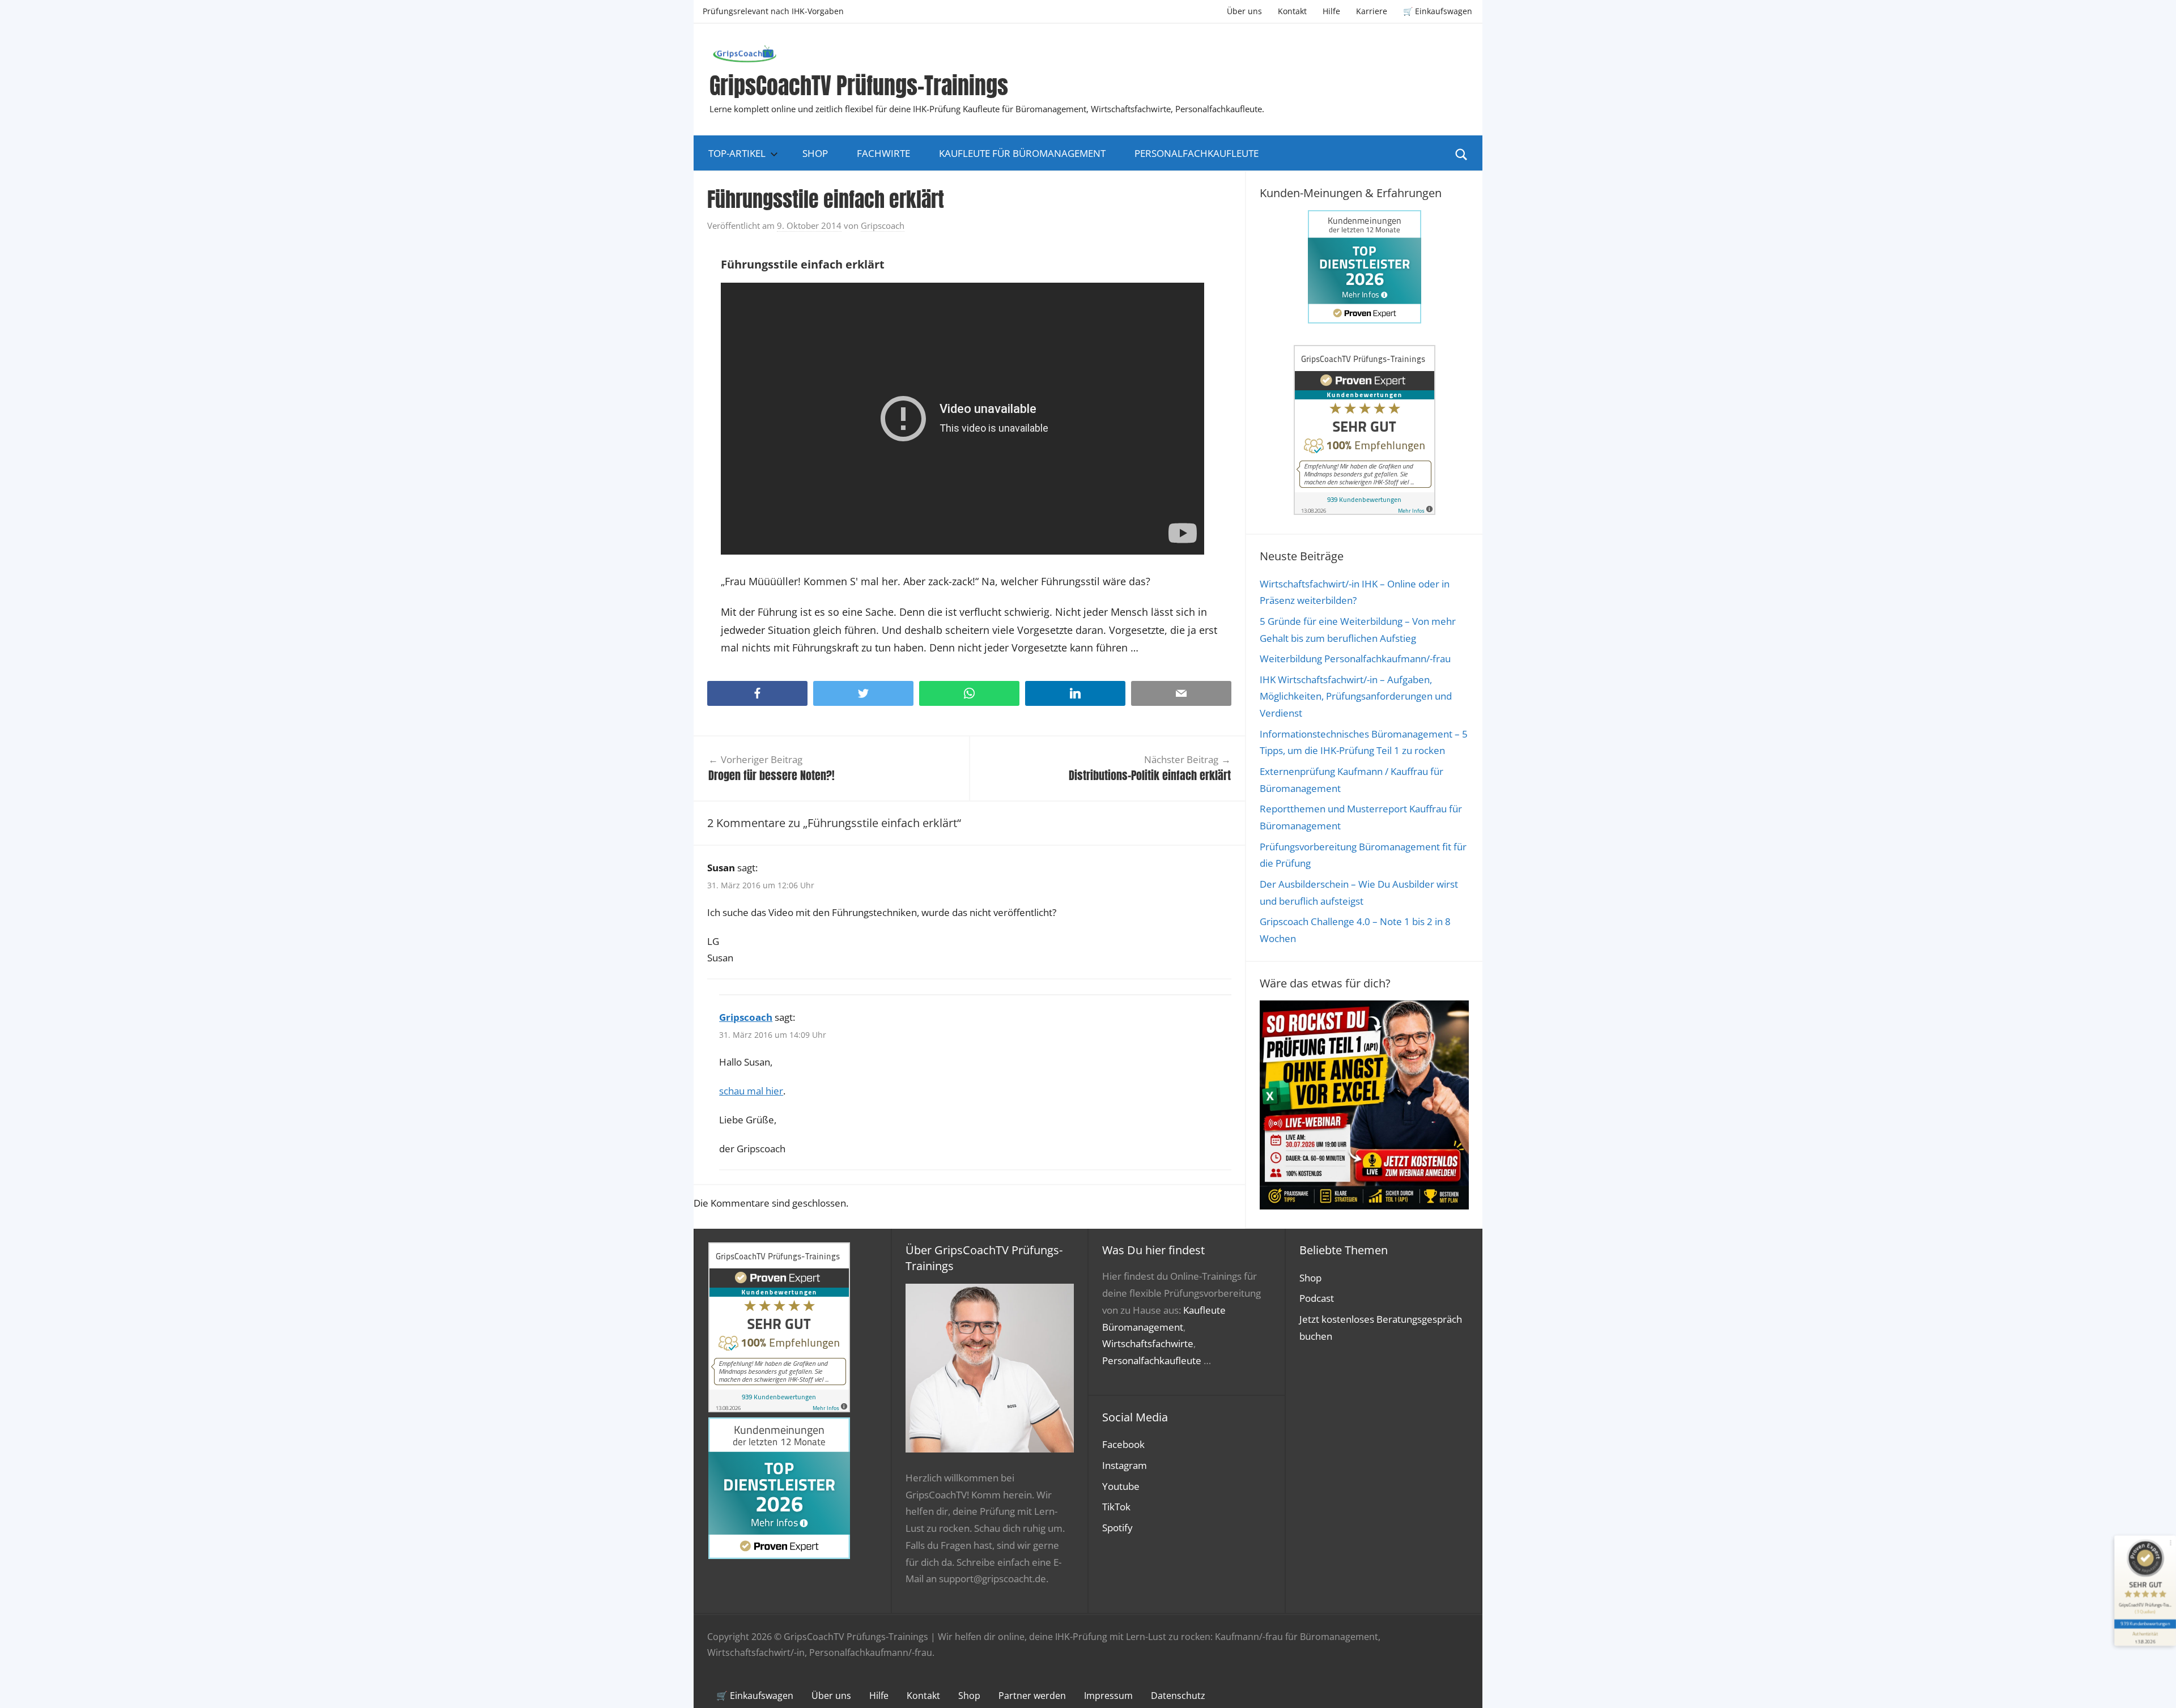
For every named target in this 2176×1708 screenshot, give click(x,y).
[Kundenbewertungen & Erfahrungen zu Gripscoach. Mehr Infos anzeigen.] (1365, 511)
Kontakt (1292, 11)
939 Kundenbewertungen (2145, 1623)
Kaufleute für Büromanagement (1022, 153)
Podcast (1317, 1298)
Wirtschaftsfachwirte (1148, 1343)
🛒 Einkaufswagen (1438, 11)
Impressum (1108, 1696)
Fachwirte (883, 153)
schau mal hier (751, 1091)
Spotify (1117, 1528)
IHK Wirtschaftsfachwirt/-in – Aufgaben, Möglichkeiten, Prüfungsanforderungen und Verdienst (1356, 697)
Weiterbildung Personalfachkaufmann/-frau (1355, 659)
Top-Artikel (737, 153)
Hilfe (1331, 11)
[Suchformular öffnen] (1461, 154)
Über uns (1244, 11)
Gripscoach (883, 225)
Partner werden (1032, 1696)
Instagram (1125, 1465)
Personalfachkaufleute (1197, 153)
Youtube (1121, 1486)
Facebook (1123, 1444)
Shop (815, 153)
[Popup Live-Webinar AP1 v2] (1364, 1206)
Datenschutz (1178, 1696)
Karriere (1372, 11)
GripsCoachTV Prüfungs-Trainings (859, 86)
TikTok (1116, 1507)
